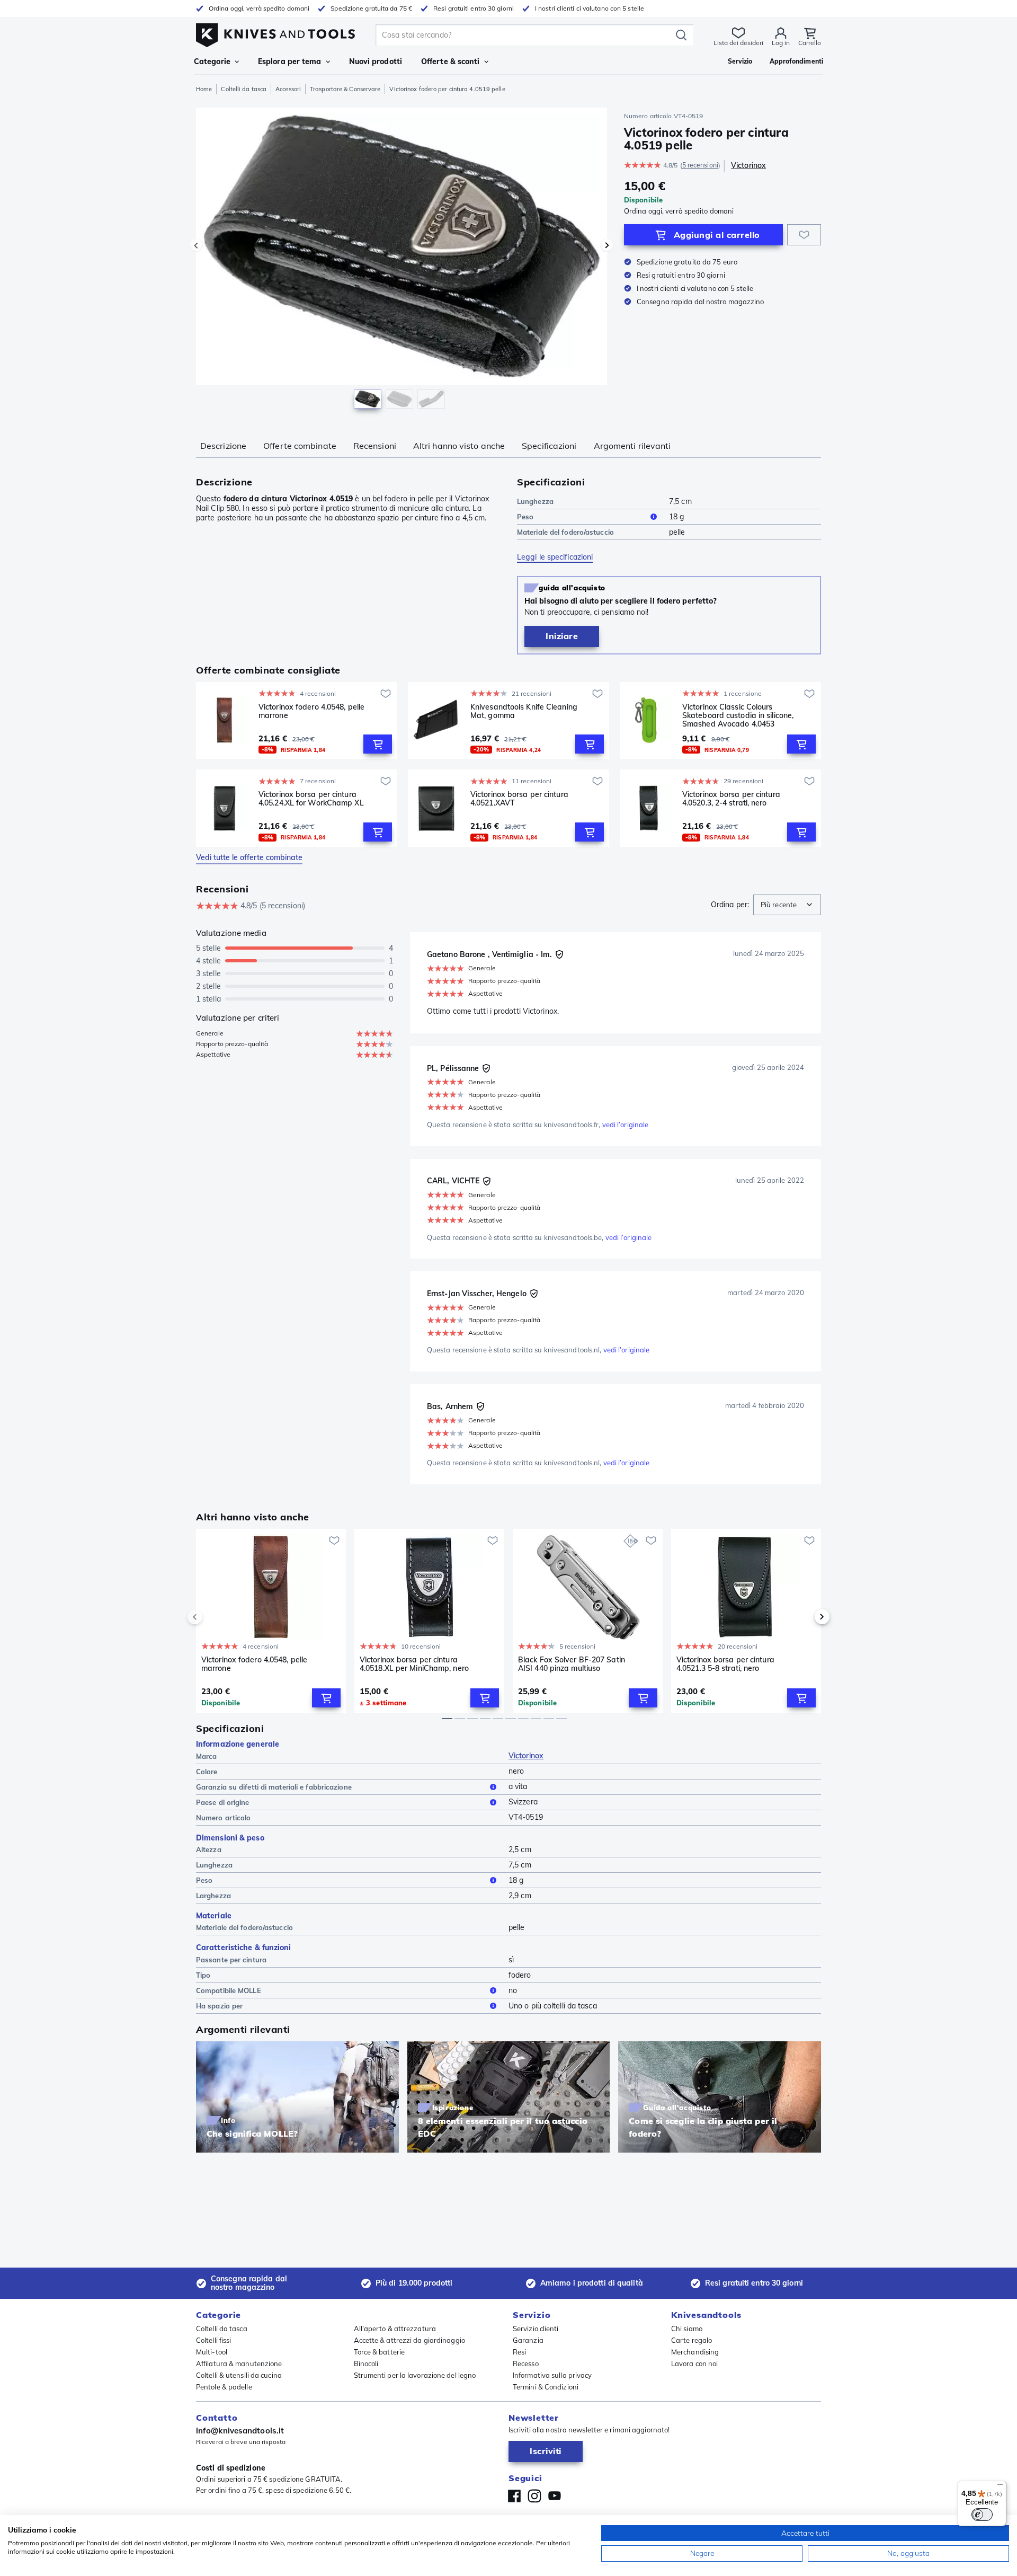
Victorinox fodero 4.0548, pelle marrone (311, 711)
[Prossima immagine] (607, 245)
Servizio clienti (536, 2329)
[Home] (275, 33)
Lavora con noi (694, 2363)
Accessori (288, 89)
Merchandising (695, 2352)
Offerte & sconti (450, 61)
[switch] (982, 2515)
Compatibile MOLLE (229, 1990)
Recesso (526, 2363)
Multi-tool (212, 2352)
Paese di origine (223, 1802)
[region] (402, 261)
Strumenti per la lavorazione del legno (415, 2375)
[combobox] (787, 905)
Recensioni (375, 446)
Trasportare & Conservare (345, 89)
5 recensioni (700, 165)
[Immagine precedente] (196, 245)
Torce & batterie (380, 2352)
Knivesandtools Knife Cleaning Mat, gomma (524, 711)
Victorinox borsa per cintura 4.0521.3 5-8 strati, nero (725, 1664)
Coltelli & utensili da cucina (239, 2375)
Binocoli (366, 2363)
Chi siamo (687, 2329)
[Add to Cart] (378, 744)
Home (204, 89)
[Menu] (1000, 2487)
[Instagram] (534, 2496)
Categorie (212, 61)
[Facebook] (514, 2496)
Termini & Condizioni (546, 2387)
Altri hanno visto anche (459, 446)
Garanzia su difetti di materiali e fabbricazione (274, 1787)
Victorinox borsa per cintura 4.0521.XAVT (519, 799)
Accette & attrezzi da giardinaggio (409, 2340)
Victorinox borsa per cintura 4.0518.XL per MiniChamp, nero (414, 1664)
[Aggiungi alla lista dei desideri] (804, 235)
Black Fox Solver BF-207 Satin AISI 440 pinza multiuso (572, 1664)
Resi (519, 2352)
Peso (525, 517)
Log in (781, 43)
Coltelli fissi (213, 2340)
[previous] (213, 1617)
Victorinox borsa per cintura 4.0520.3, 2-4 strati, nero (731, 799)
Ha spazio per (219, 2006)
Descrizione (223, 446)
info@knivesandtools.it (240, 2431)
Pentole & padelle (224, 2387)
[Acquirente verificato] (559, 954)
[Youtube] (555, 2496)
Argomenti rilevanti (632, 446)
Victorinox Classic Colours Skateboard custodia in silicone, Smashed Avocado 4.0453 (738, 715)
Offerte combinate (300, 446)
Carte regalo (692, 2340)
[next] (804, 1617)
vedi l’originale (626, 1125)
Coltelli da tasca (244, 89)
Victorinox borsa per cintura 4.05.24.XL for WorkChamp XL (311, 799)
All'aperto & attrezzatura (395, 2329)
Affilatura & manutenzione (239, 2363)
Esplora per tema (290, 61)
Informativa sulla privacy (552, 2375)
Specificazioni (549, 446)
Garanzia (528, 2340)
